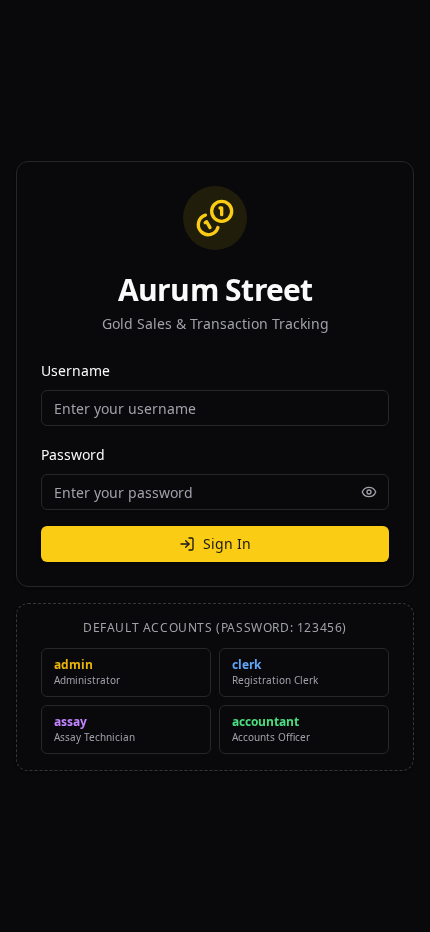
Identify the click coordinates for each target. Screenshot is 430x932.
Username (75, 370)
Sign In (227, 543)
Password (73, 454)
